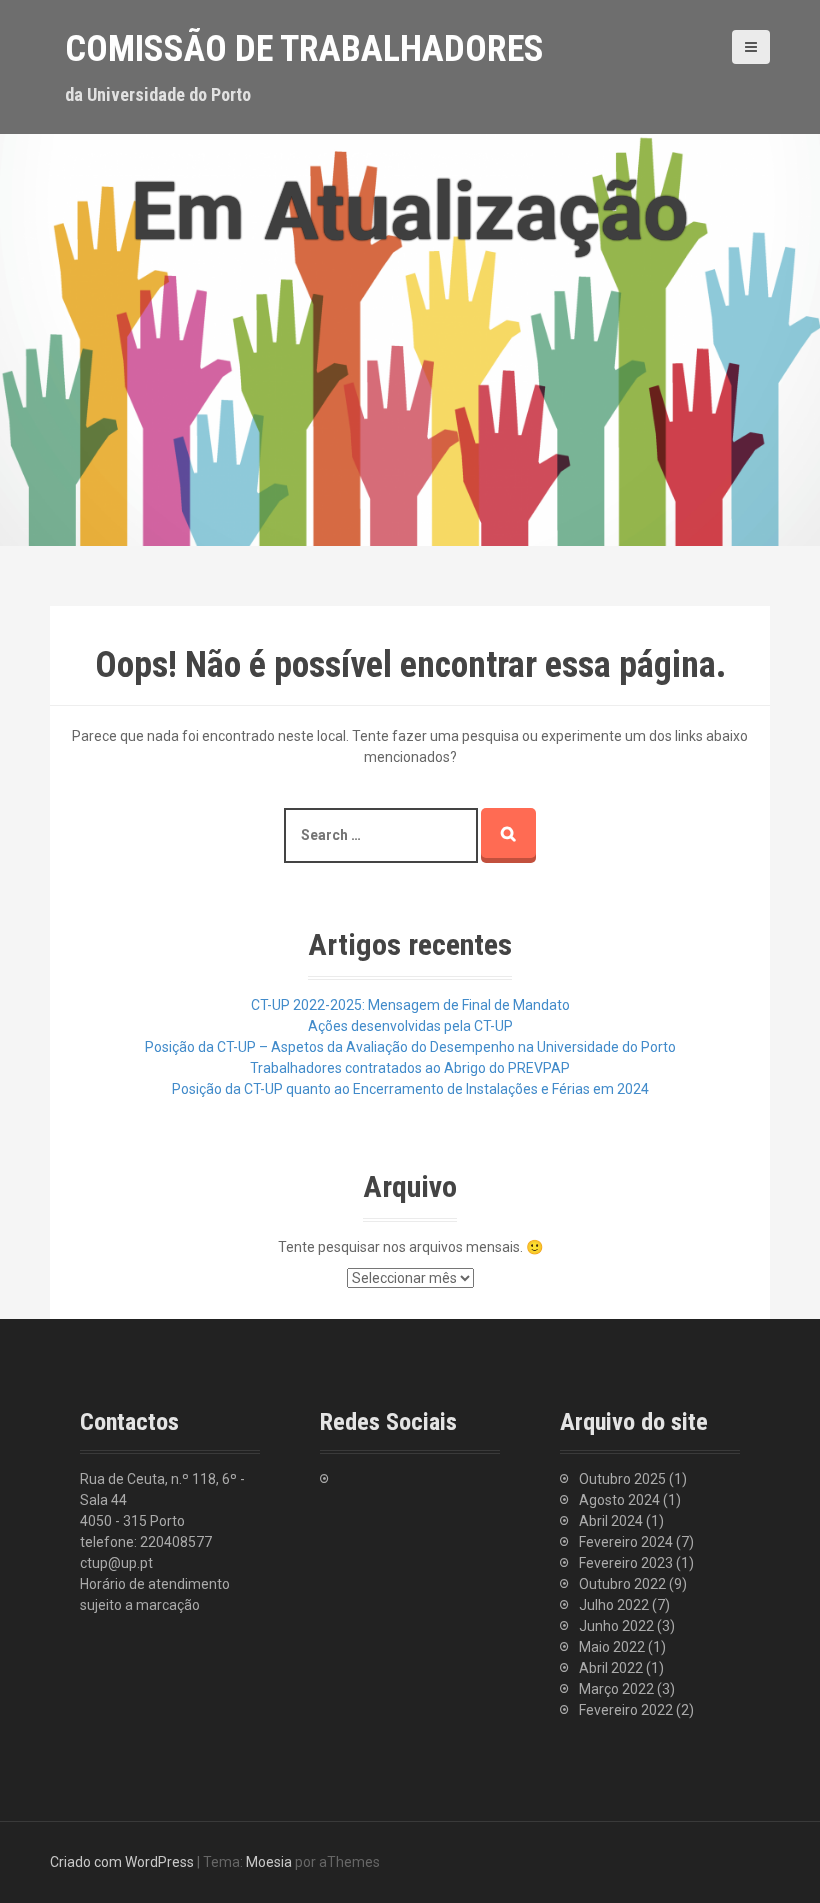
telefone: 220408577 (146, 1542)
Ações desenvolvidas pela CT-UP (410, 1026)
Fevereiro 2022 (626, 1710)
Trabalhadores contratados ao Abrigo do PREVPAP (410, 1068)
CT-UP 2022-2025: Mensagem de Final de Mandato (410, 1005)
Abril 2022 (611, 1668)
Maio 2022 (612, 1647)
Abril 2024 (611, 1521)
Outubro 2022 (622, 1584)
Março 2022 (616, 1689)
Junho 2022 (616, 1626)
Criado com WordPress (122, 1862)
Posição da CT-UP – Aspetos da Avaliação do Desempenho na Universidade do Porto (410, 1047)
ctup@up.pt (116, 1563)
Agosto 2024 (619, 1500)
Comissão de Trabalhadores (304, 49)
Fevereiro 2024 (626, 1542)
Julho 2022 (614, 1605)
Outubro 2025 (622, 1479)
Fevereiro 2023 (626, 1563)
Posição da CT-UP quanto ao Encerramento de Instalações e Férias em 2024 (410, 1089)
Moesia (269, 1862)
